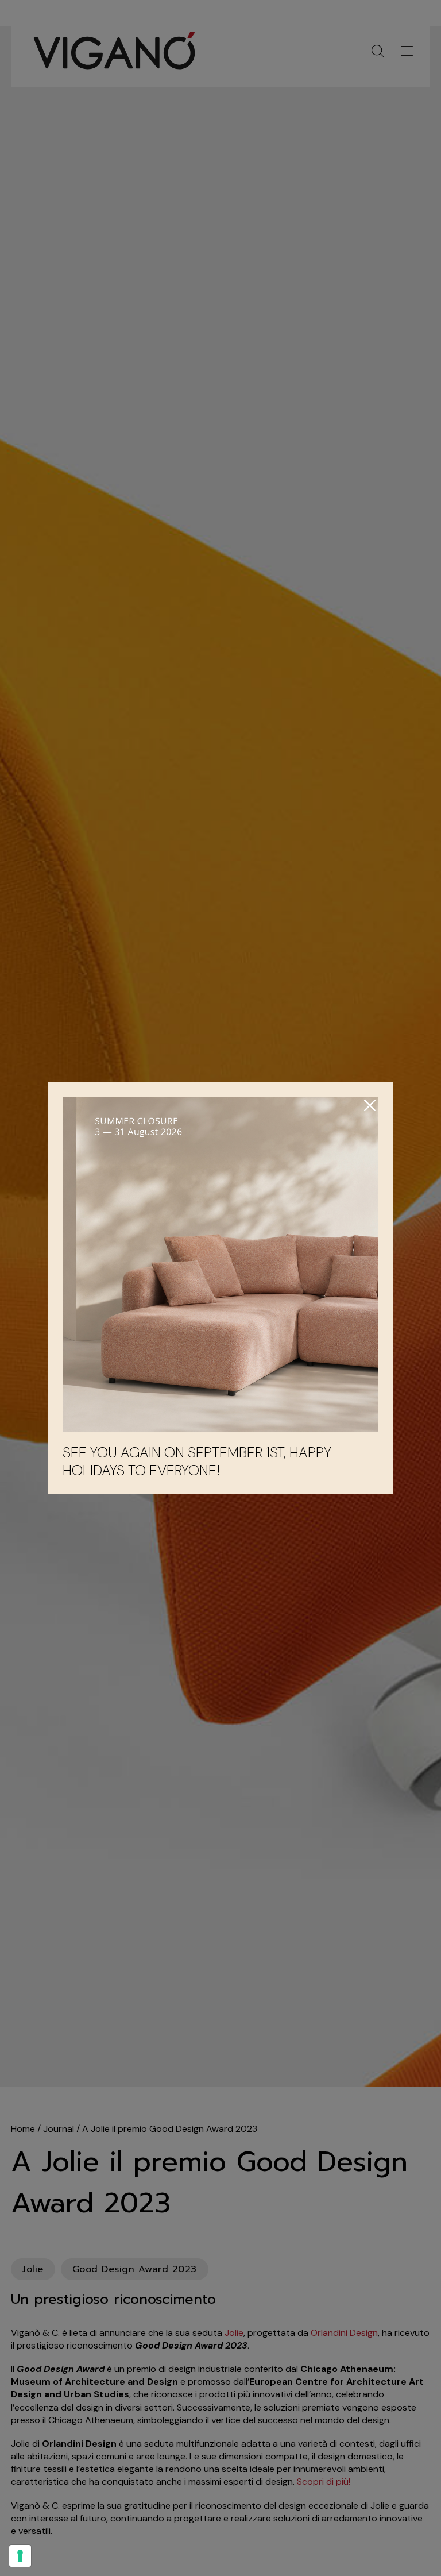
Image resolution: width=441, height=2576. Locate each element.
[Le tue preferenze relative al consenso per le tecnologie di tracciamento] (20, 2556)
